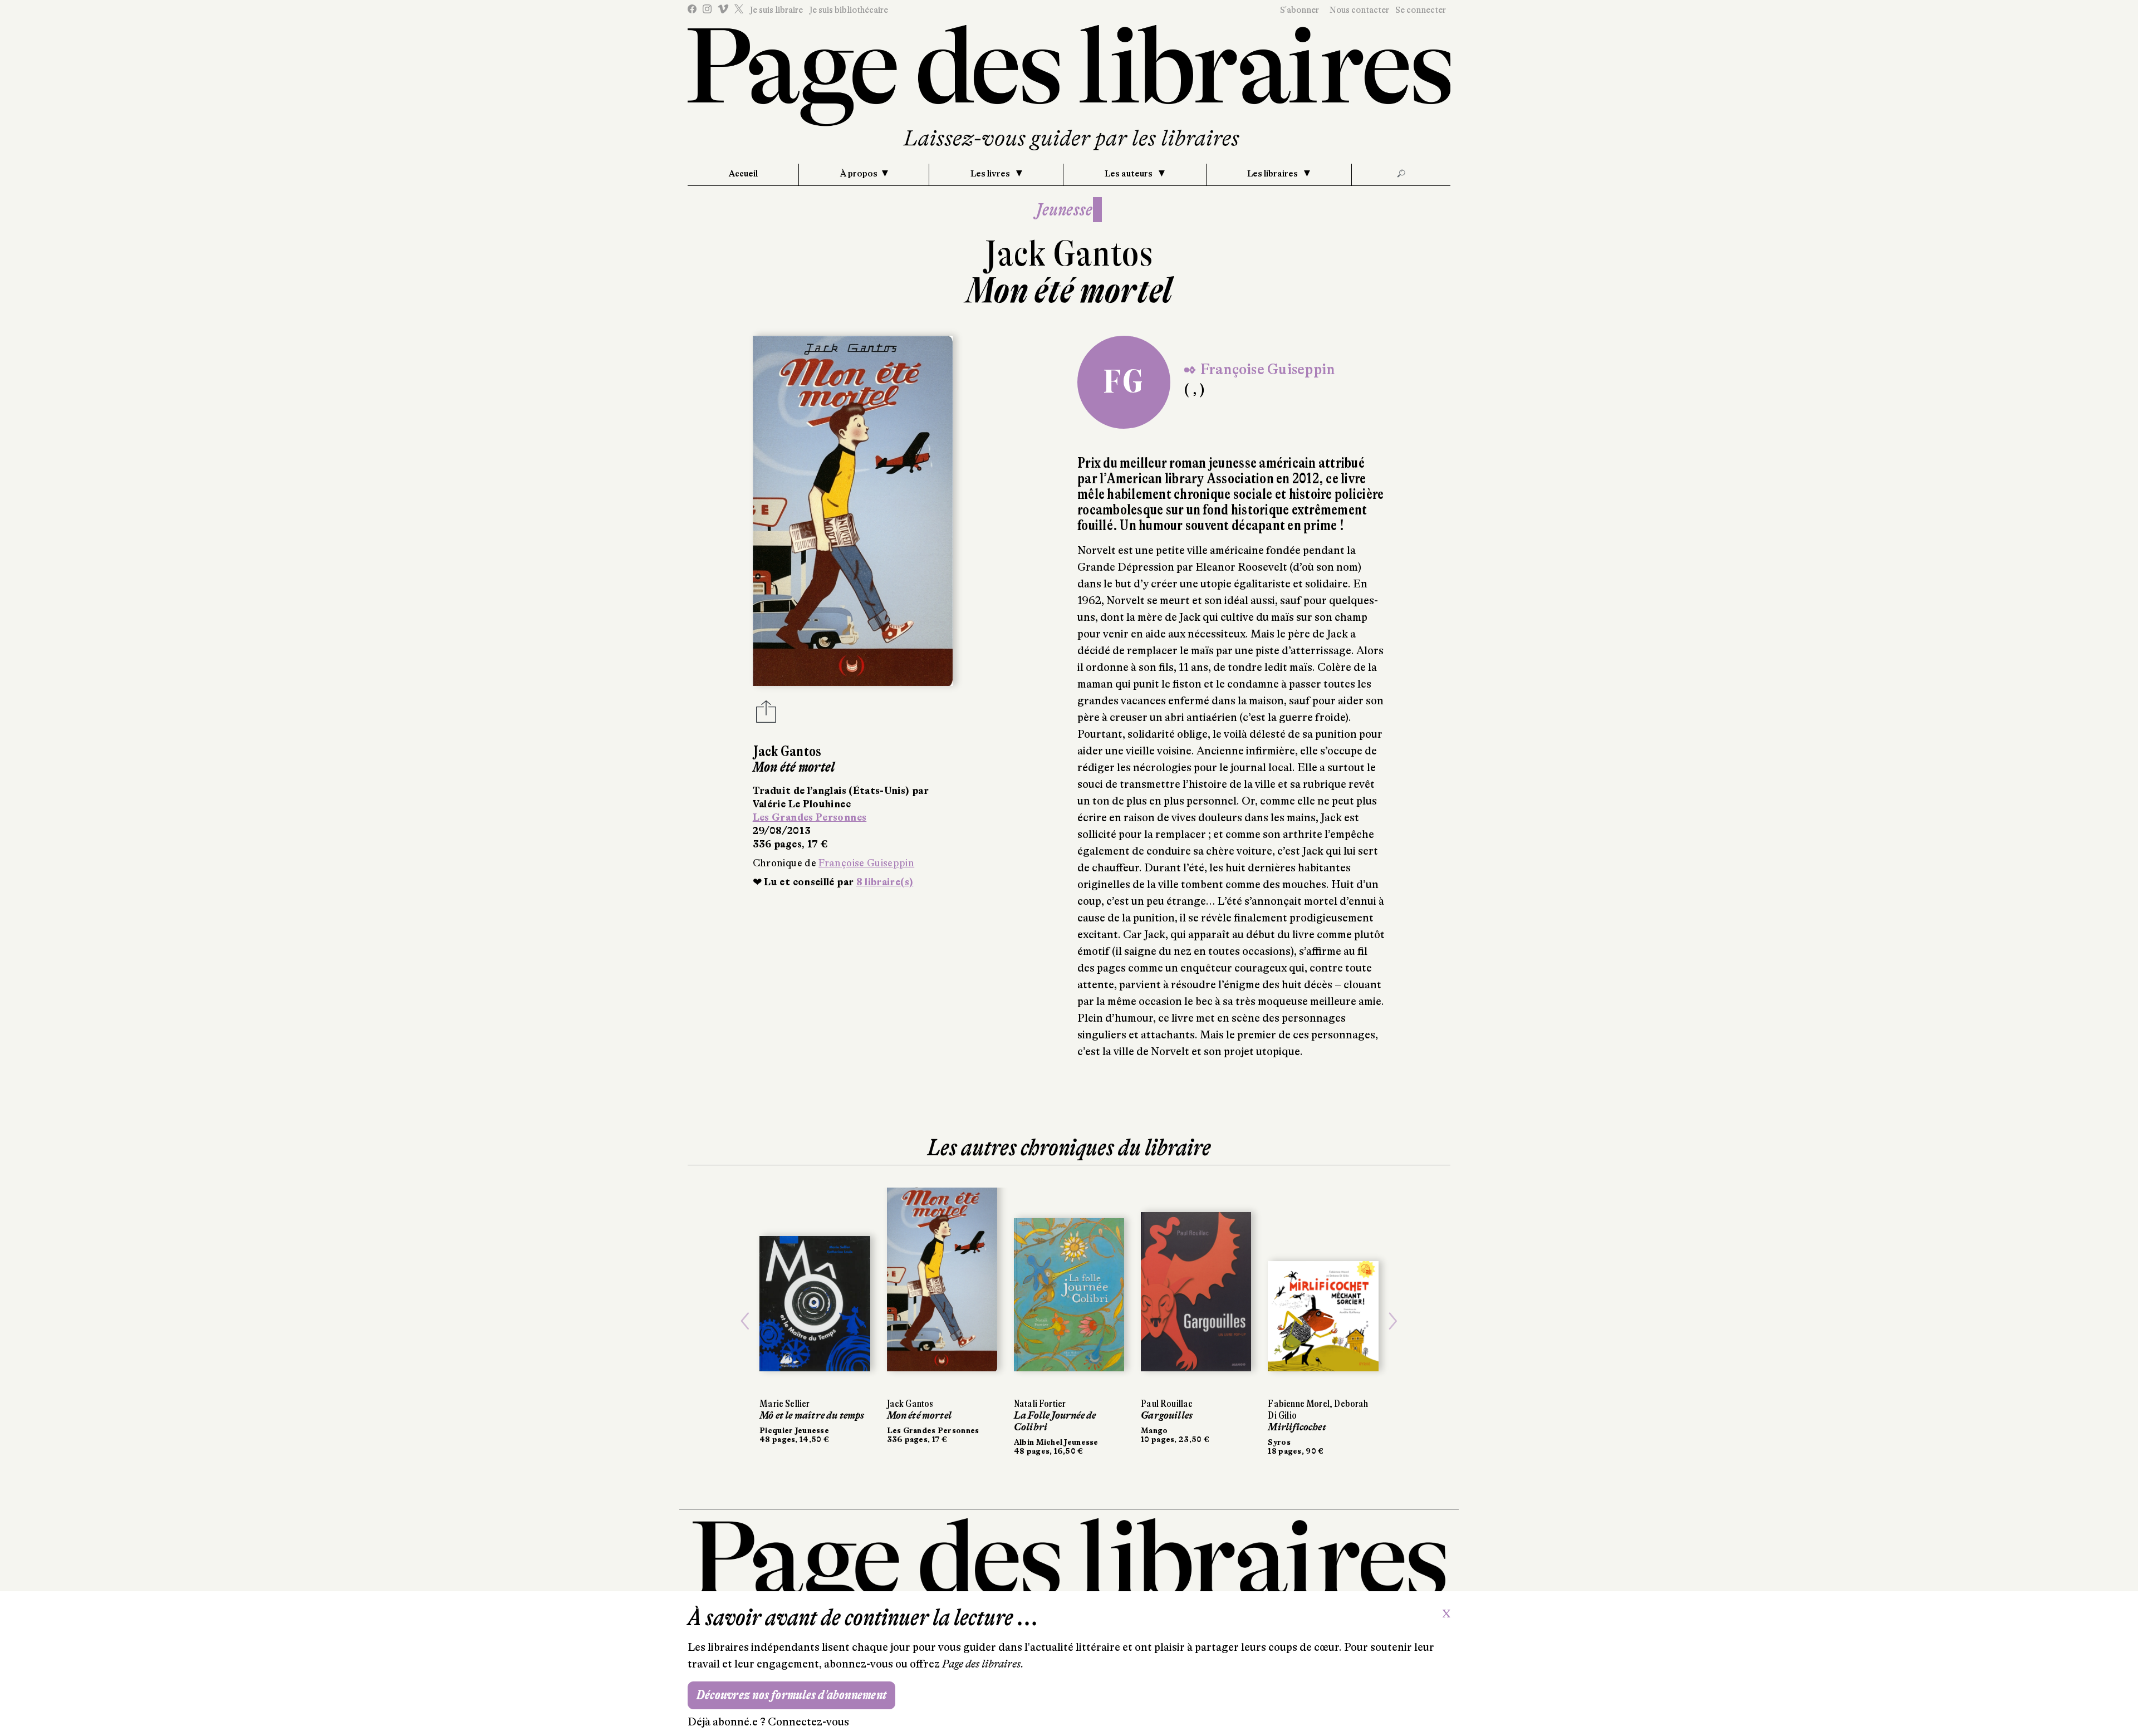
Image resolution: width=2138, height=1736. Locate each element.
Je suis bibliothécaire (849, 10)
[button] (745, 1321)
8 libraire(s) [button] (885, 882)
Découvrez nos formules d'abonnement (791, 1695)
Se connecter (1421, 10)
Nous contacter (1359, 10)
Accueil (743, 174)
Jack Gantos (1069, 254)
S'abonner (1300, 10)
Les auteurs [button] (1129, 174)
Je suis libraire (776, 10)
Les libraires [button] (1273, 174)
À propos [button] (859, 174)
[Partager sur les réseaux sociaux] (766, 715)
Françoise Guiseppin (866, 863)
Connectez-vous (808, 1722)
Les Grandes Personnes (810, 817)
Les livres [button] (991, 174)
